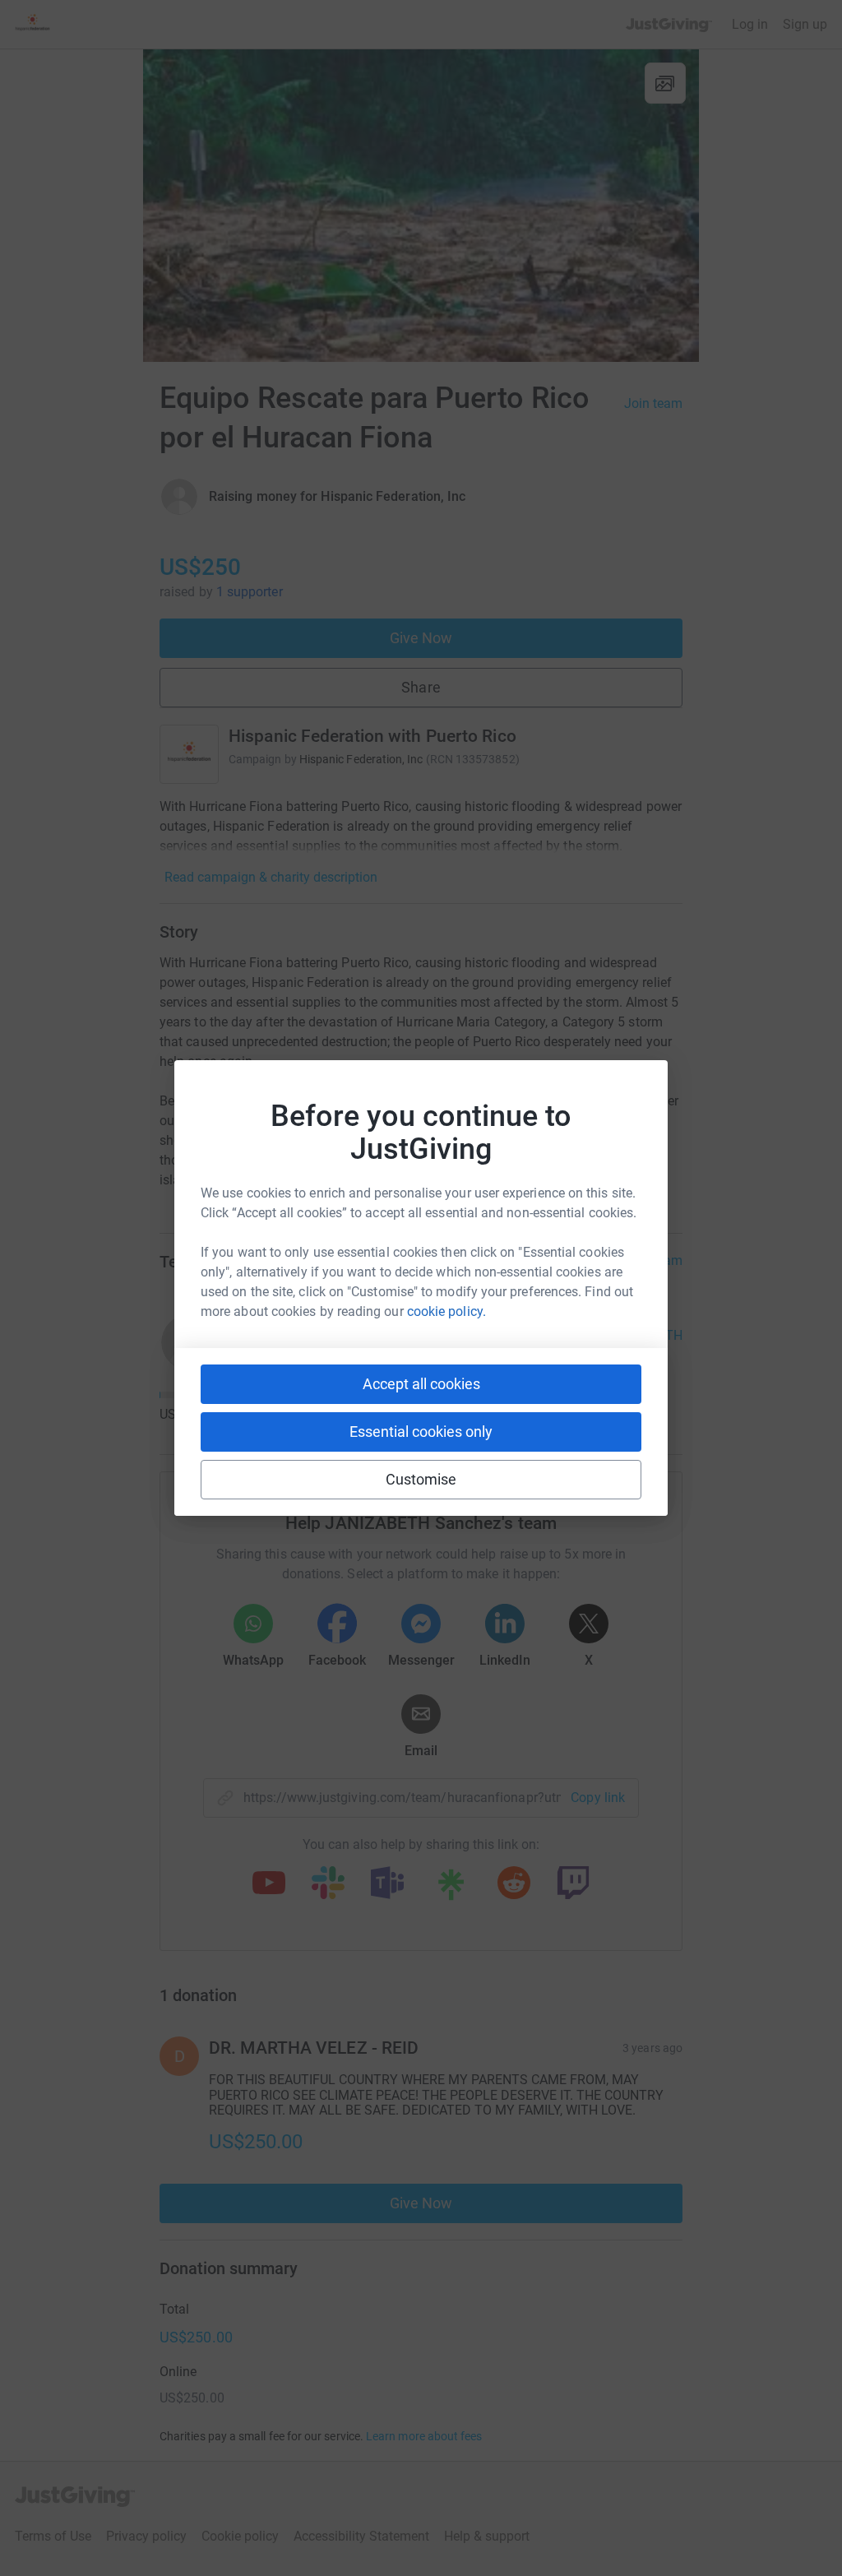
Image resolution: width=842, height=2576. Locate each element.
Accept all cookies (421, 1384)
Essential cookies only (421, 1432)
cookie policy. (446, 1311)
